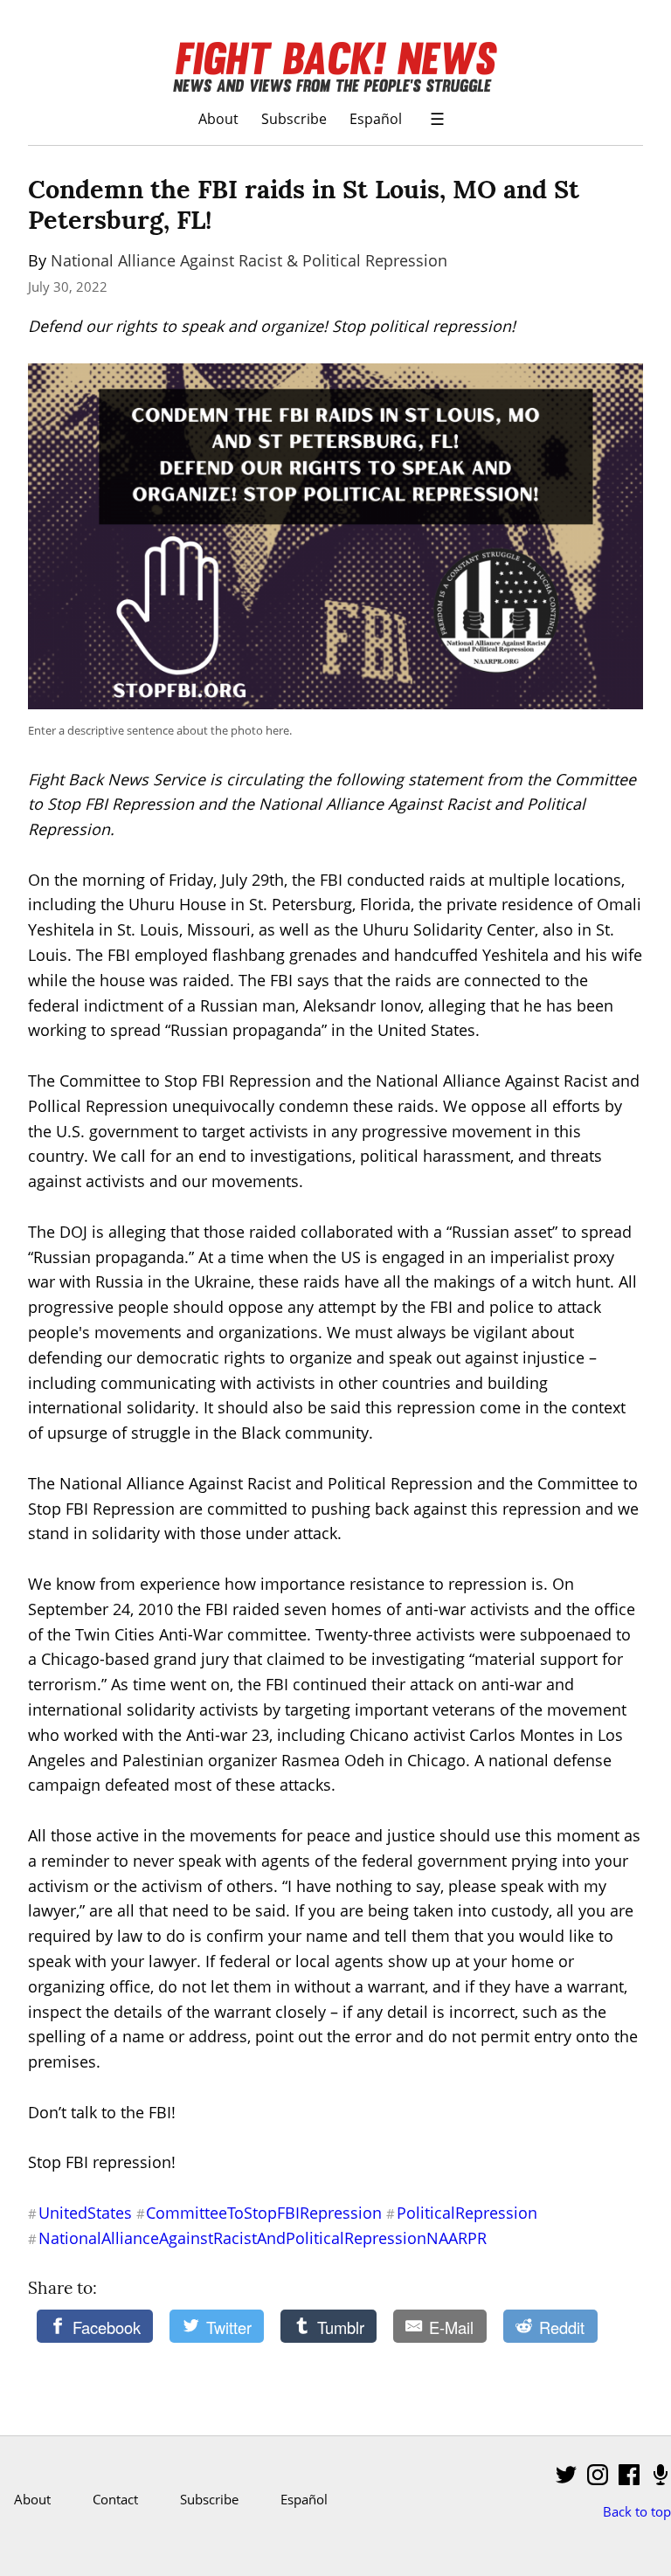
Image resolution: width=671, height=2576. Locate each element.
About (218, 118)
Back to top (637, 2511)
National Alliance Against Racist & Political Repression (249, 260)
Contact (115, 2499)
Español (376, 118)
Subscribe (294, 118)
